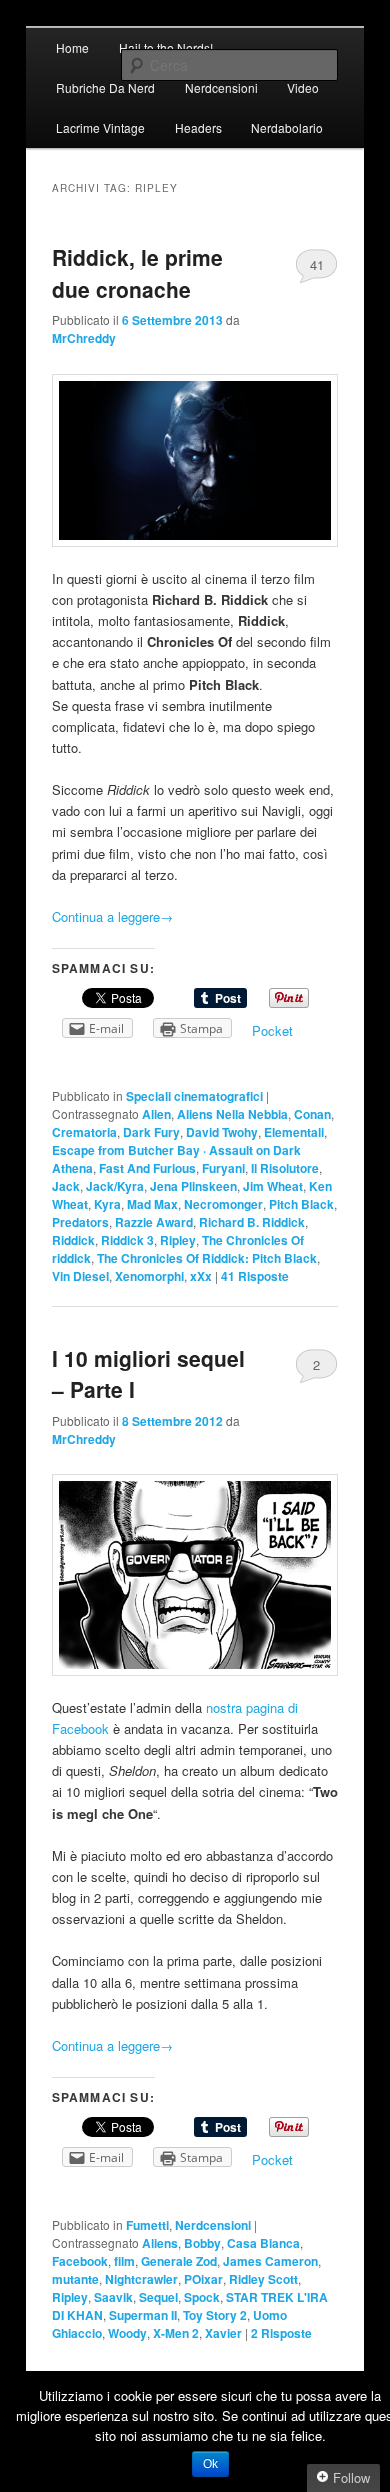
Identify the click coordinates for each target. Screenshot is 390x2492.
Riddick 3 (127, 1240)
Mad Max (152, 1204)
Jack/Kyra (115, 1186)
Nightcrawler (141, 2279)
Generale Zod (179, 2261)
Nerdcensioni (221, 87)
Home (72, 47)
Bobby (202, 2243)
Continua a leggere (112, 916)
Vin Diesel (80, 1276)
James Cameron (270, 2261)
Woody (127, 2333)
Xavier (223, 2333)
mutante (75, 2279)
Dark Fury (151, 1132)
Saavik (113, 2297)
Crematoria (84, 1132)
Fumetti (147, 2225)
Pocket (272, 1030)
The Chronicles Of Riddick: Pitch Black (207, 1258)
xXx (201, 1276)
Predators (80, 1222)
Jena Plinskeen (193, 1186)
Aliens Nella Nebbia (232, 1114)
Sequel (158, 2297)
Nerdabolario (287, 127)
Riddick (73, 1240)
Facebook (80, 2261)
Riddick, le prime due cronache (137, 273)
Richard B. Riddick (252, 1222)
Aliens (160, 2243)
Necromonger (223, 1204)
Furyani (223, 1168)
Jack (66, 1186)
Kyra (107, 1204)
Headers (198, 127)
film (124, 2261)
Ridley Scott (263, 2279)
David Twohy (222, 1132)
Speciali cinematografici (194, 1096)
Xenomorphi (149, 1276)
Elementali (294, 1132)
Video (303, 87)
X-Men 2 (176, 2333)
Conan (312, 1114)
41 (317, 264)
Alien (156, 1114)
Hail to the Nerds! (166, 47)
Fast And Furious (147, 1168)
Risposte (255, 1276)
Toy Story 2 (215, 2315)
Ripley (178, 1240)
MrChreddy (84, 338)
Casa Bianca (263, 2243)
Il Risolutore (285, 1168)
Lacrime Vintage (100, 127)
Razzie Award (154, 1222)
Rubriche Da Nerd (105, 87)
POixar (203, 2279)
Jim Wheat (273, 1186)
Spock (202, 2297)
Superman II (143, 2315)
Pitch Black (301, 1204)
